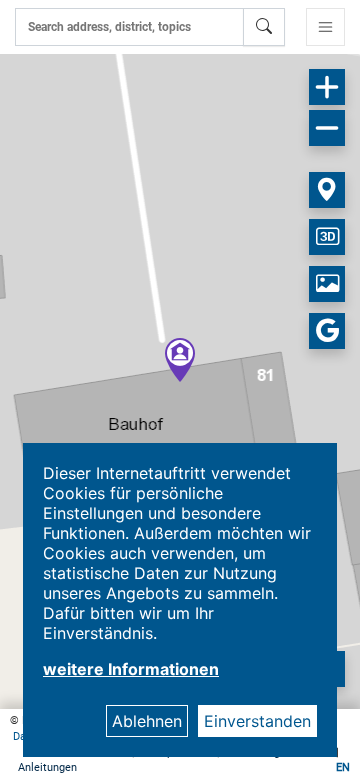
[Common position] (327, 190)
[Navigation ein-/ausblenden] (325, 27)
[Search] (264, 27)
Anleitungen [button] (47, 767)
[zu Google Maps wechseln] (327, 331)
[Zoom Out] (327, 128)
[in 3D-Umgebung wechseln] (327, 237)
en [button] (343, 767)
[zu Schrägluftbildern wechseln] (327, 284)
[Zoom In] (327, 87)
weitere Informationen (131, 669)
